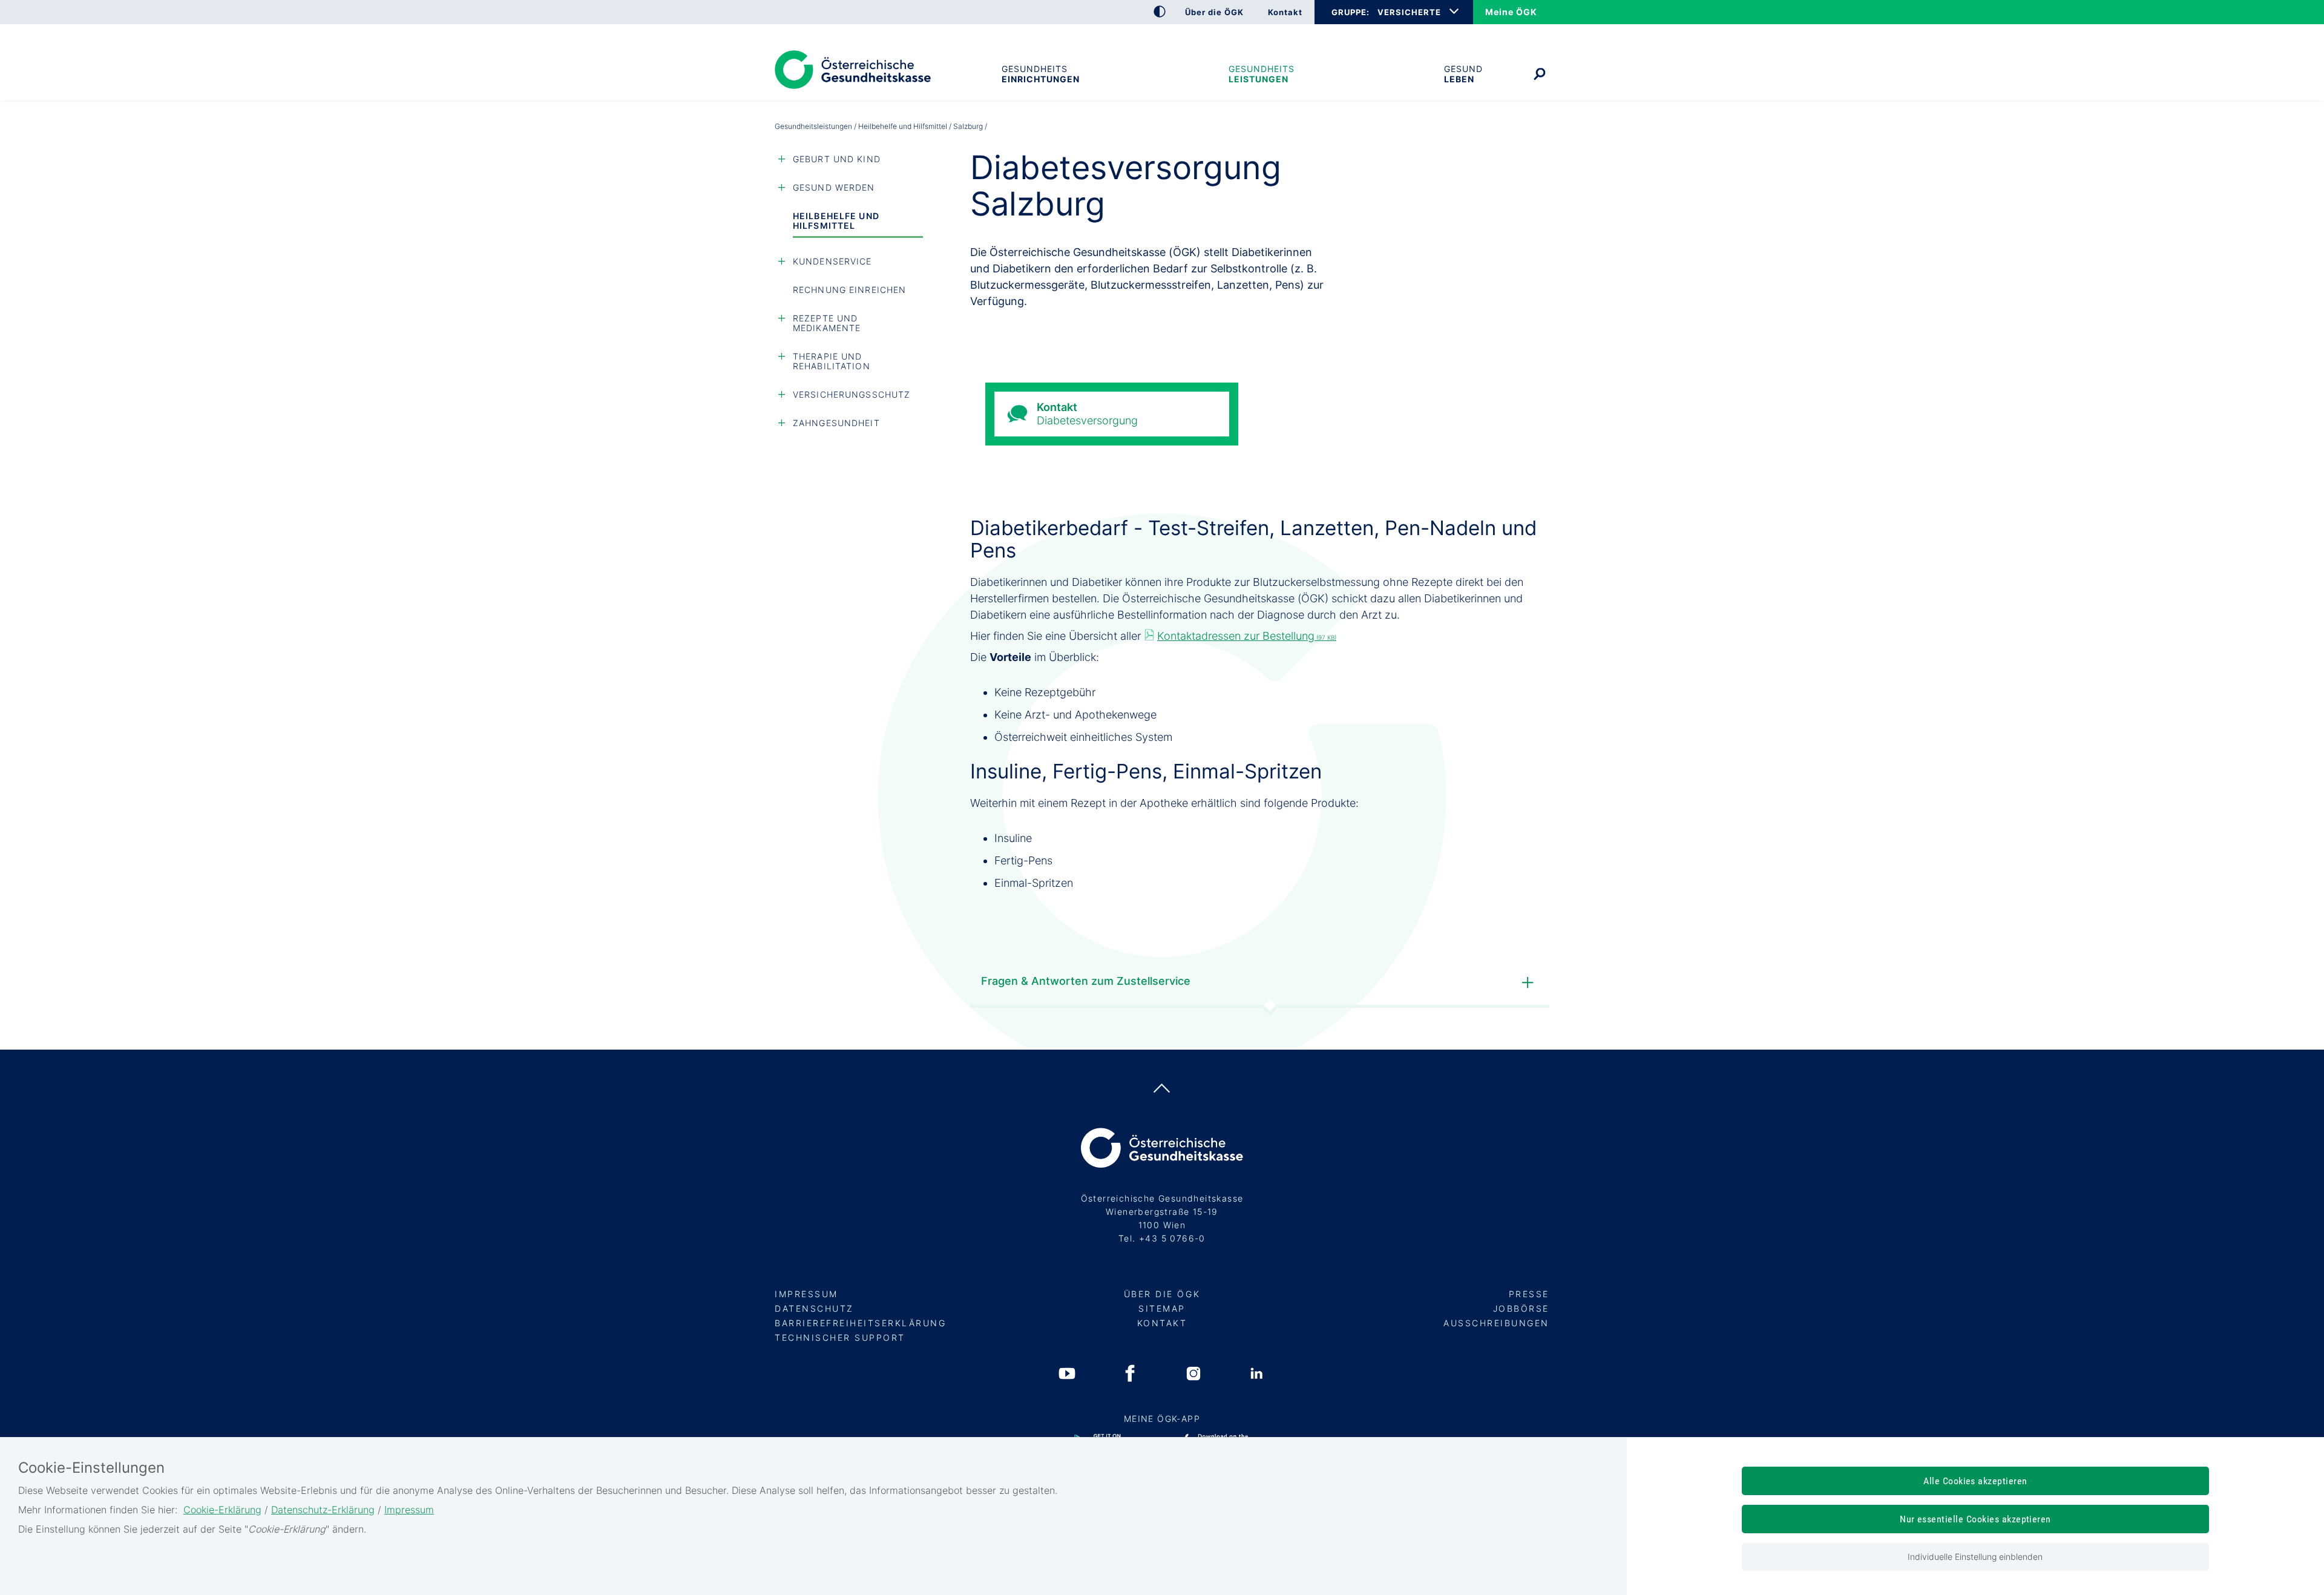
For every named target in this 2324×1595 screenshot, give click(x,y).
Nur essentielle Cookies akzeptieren (1975, 1519)
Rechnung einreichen (849, 290)
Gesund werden (834, 187)
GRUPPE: (1350, 12)
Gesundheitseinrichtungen (1040, 74)
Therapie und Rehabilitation (832, 361)
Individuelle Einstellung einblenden (1975, 1557)
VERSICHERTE (1409, 12)
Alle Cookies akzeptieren (1975, 1481)
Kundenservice (832, 261)
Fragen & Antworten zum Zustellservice (1086, 981)
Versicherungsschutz (852, 394)
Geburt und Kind (837, 159)
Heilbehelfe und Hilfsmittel (903, 126)
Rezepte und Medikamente (827, 323)
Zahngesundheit (836, 423)
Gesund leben (1463, 74)
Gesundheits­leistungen (1262, 74)
